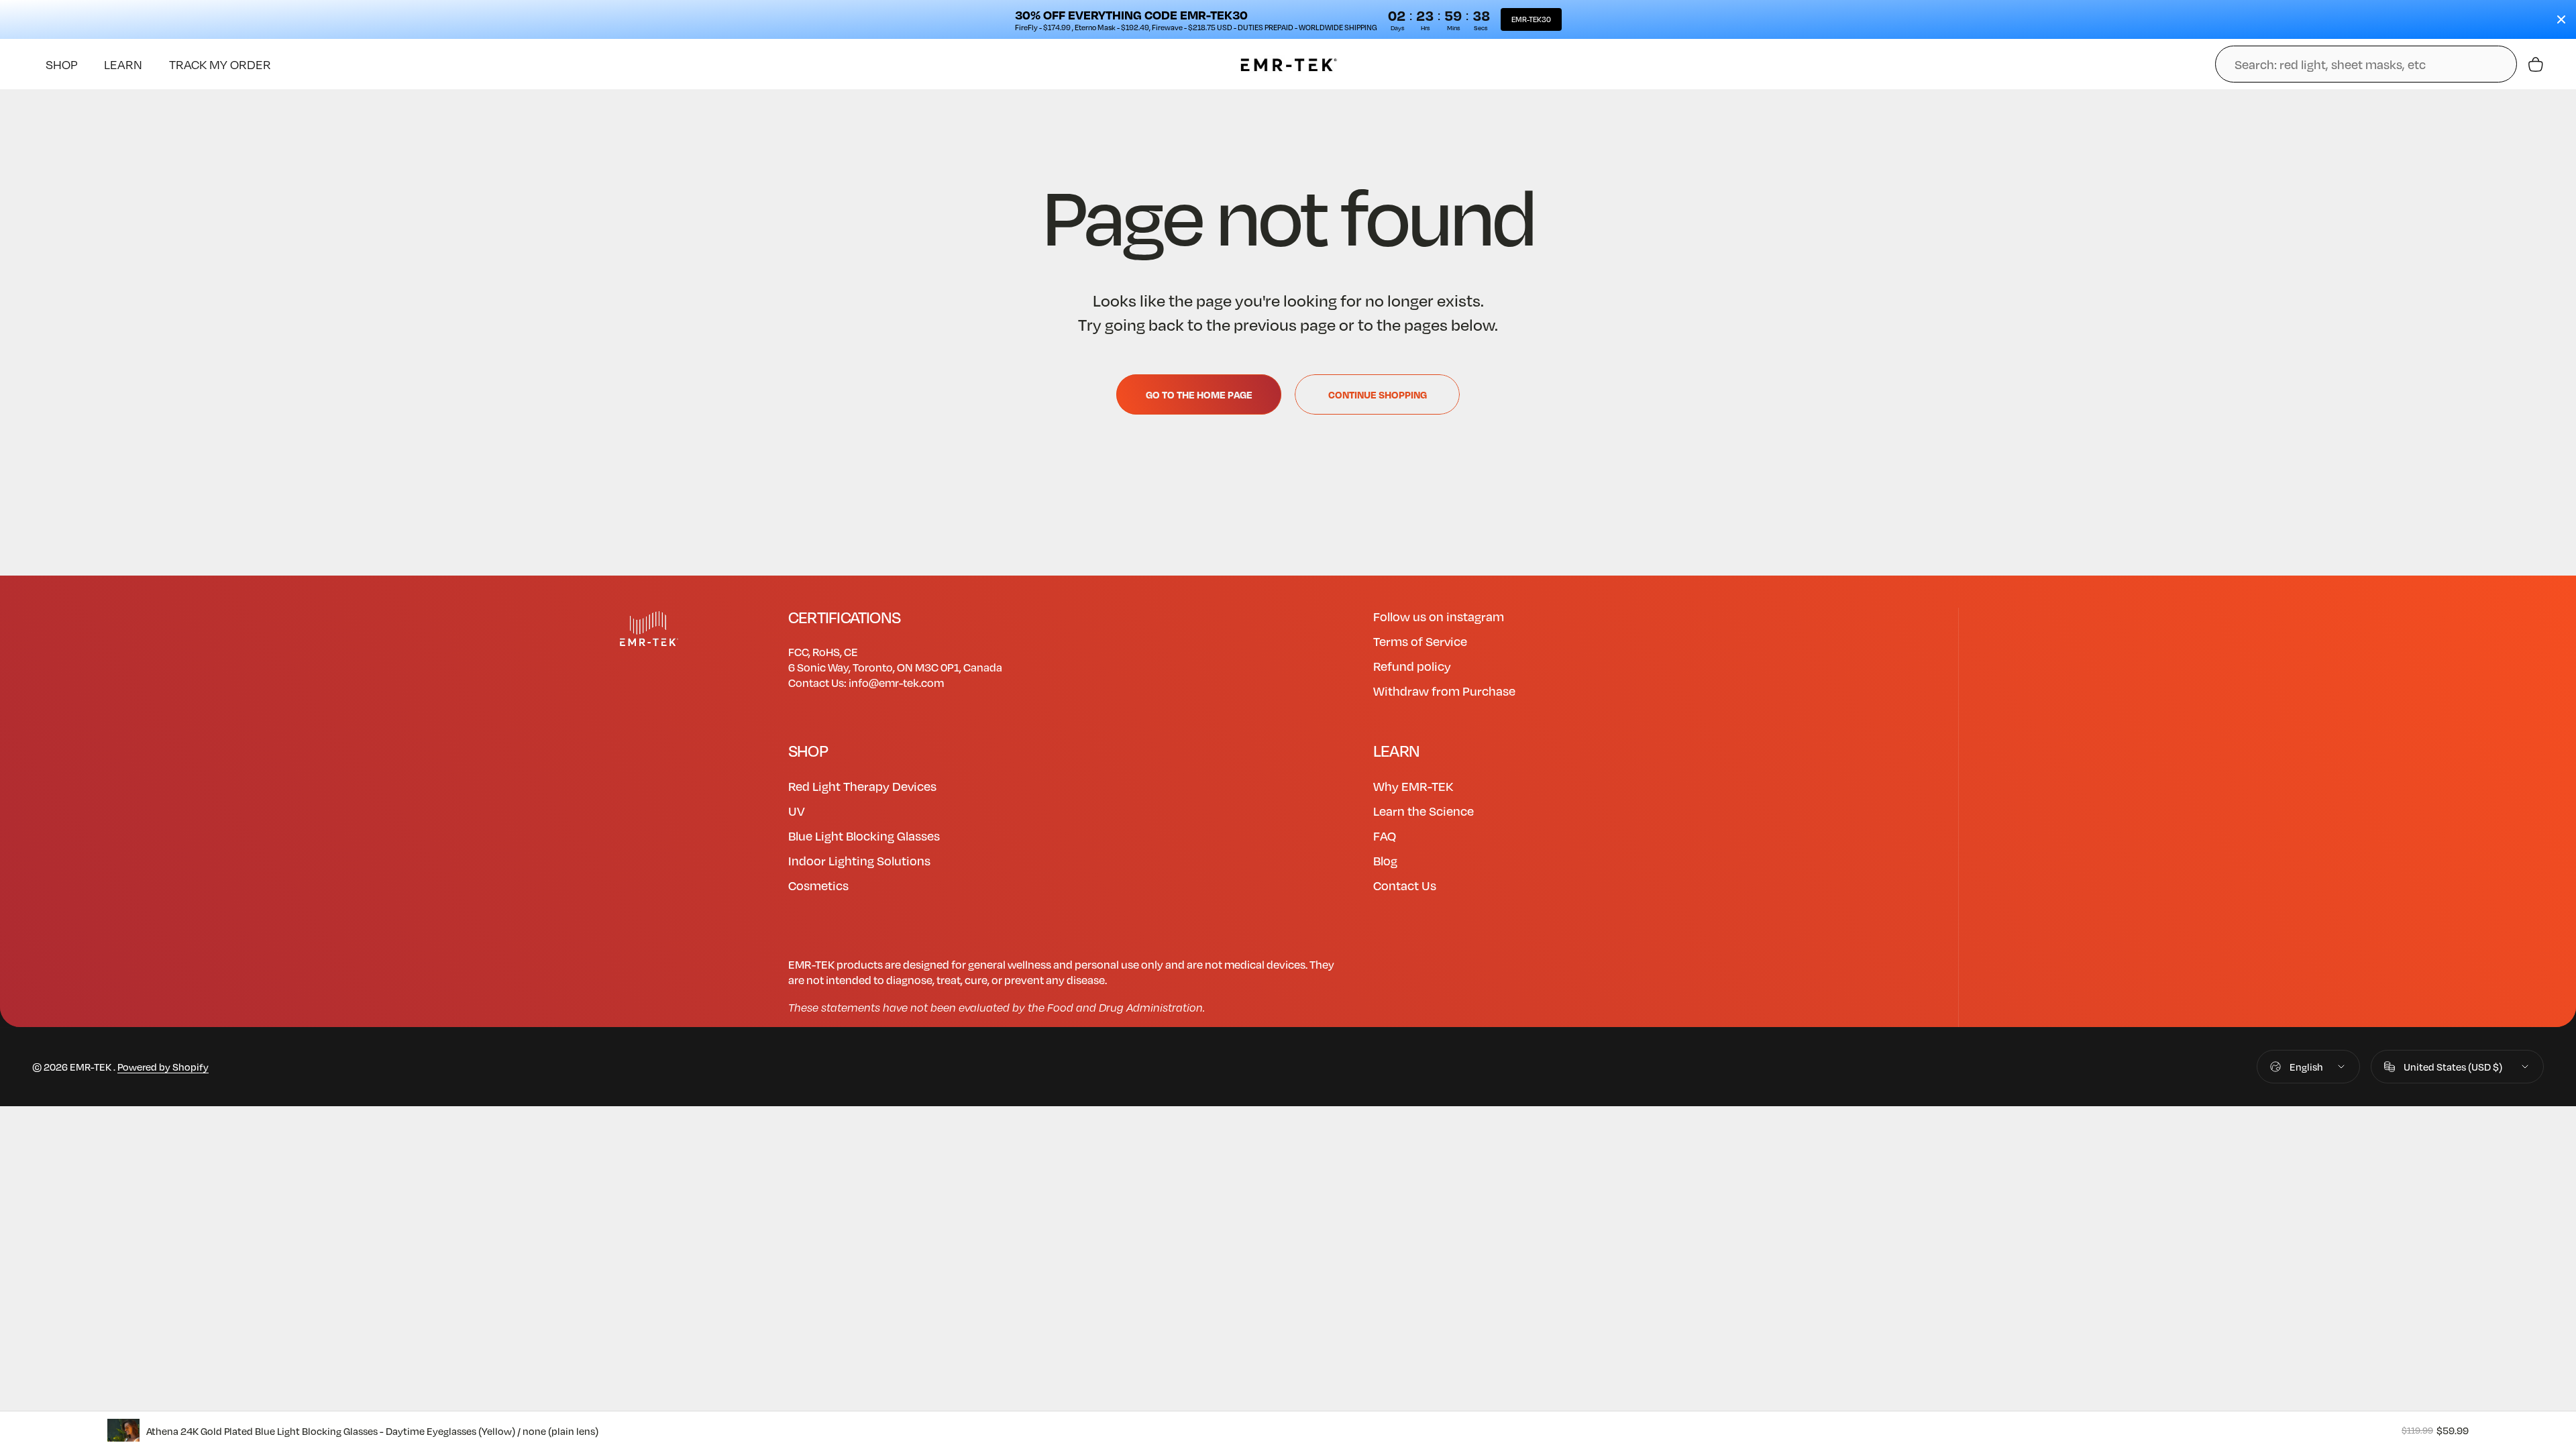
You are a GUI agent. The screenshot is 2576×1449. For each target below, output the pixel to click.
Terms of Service (1420, 641)
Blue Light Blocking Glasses (864, 836)
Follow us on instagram (1439, 616)
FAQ (1385, 836)
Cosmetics (818, 885)
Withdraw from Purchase (1444, 691)
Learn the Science (1424, 811)
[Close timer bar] (2561, 19)
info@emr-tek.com (896, 683)
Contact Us (1405, 885)
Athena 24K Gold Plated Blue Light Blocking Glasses (372, 1431)
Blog (1385, 860)
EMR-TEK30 (1531, 19)
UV (797, 811)
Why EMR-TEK (1413, 786)
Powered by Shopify (163, 1067)
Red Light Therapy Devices (862, 786)
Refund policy (1412, 666)
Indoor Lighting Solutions (859, 860)
